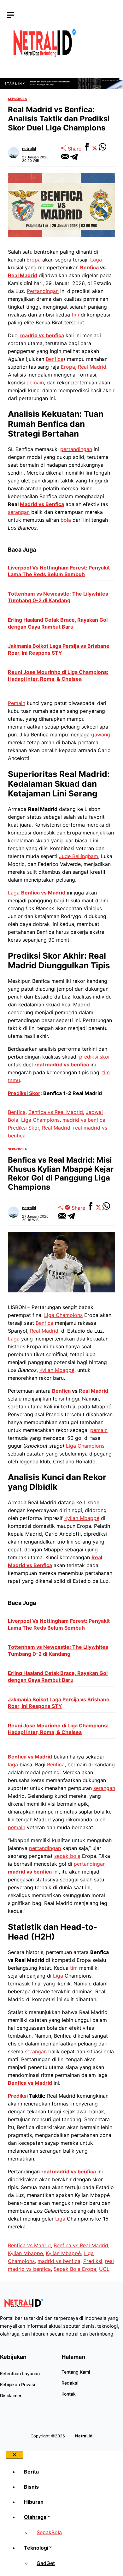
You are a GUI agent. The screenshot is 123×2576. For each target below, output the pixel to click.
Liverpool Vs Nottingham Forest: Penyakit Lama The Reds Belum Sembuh (59, 571)
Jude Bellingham (79, 856)
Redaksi (70, 2383)
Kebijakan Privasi (18, 2384)
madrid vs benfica (42, 335)
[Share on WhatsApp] (102, 149)
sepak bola (67, 1856)
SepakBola (17, 99)
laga (13, 1764)
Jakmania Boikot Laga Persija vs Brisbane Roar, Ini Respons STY (59, 649)
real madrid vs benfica (62, 1065)
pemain (35, 383)
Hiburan (34, 2502)
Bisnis (31, 2487)
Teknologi (36, 2548)
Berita (31, 2472)
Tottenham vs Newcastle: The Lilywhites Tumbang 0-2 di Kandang (58, 597)
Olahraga (35, 2517)
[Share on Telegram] (74, 158)
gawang (101, 735)
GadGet (46, 2563)
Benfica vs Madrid (43, 893)
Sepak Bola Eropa (75, 2269)
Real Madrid (23, 275)
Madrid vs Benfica (42, 504)
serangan (19, 512)
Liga (58, 1976)
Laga (96, 260)
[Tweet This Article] (95, 149)
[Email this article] (66, 158)
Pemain (17, 703)
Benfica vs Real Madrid (56, 1112)
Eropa (34, 260)
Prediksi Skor (24, 1093)
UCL (104, 2269)
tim (75, 315)
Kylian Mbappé (57, 1370)
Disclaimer (11, 2395)
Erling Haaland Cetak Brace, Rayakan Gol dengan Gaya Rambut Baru (58, 623)
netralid (29, 149)
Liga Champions (40, 1120)
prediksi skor (95, 1057)
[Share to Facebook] (88, 149)
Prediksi (18, 2096)
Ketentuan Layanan (20, 2373)
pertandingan (76, 449)
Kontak (69, 2394)
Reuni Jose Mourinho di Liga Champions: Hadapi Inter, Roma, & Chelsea (58, 675)
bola (66, 520)
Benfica (89, 267)
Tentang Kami (76, 2372)
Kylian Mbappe (25, 2253)
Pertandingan (43, 291)
